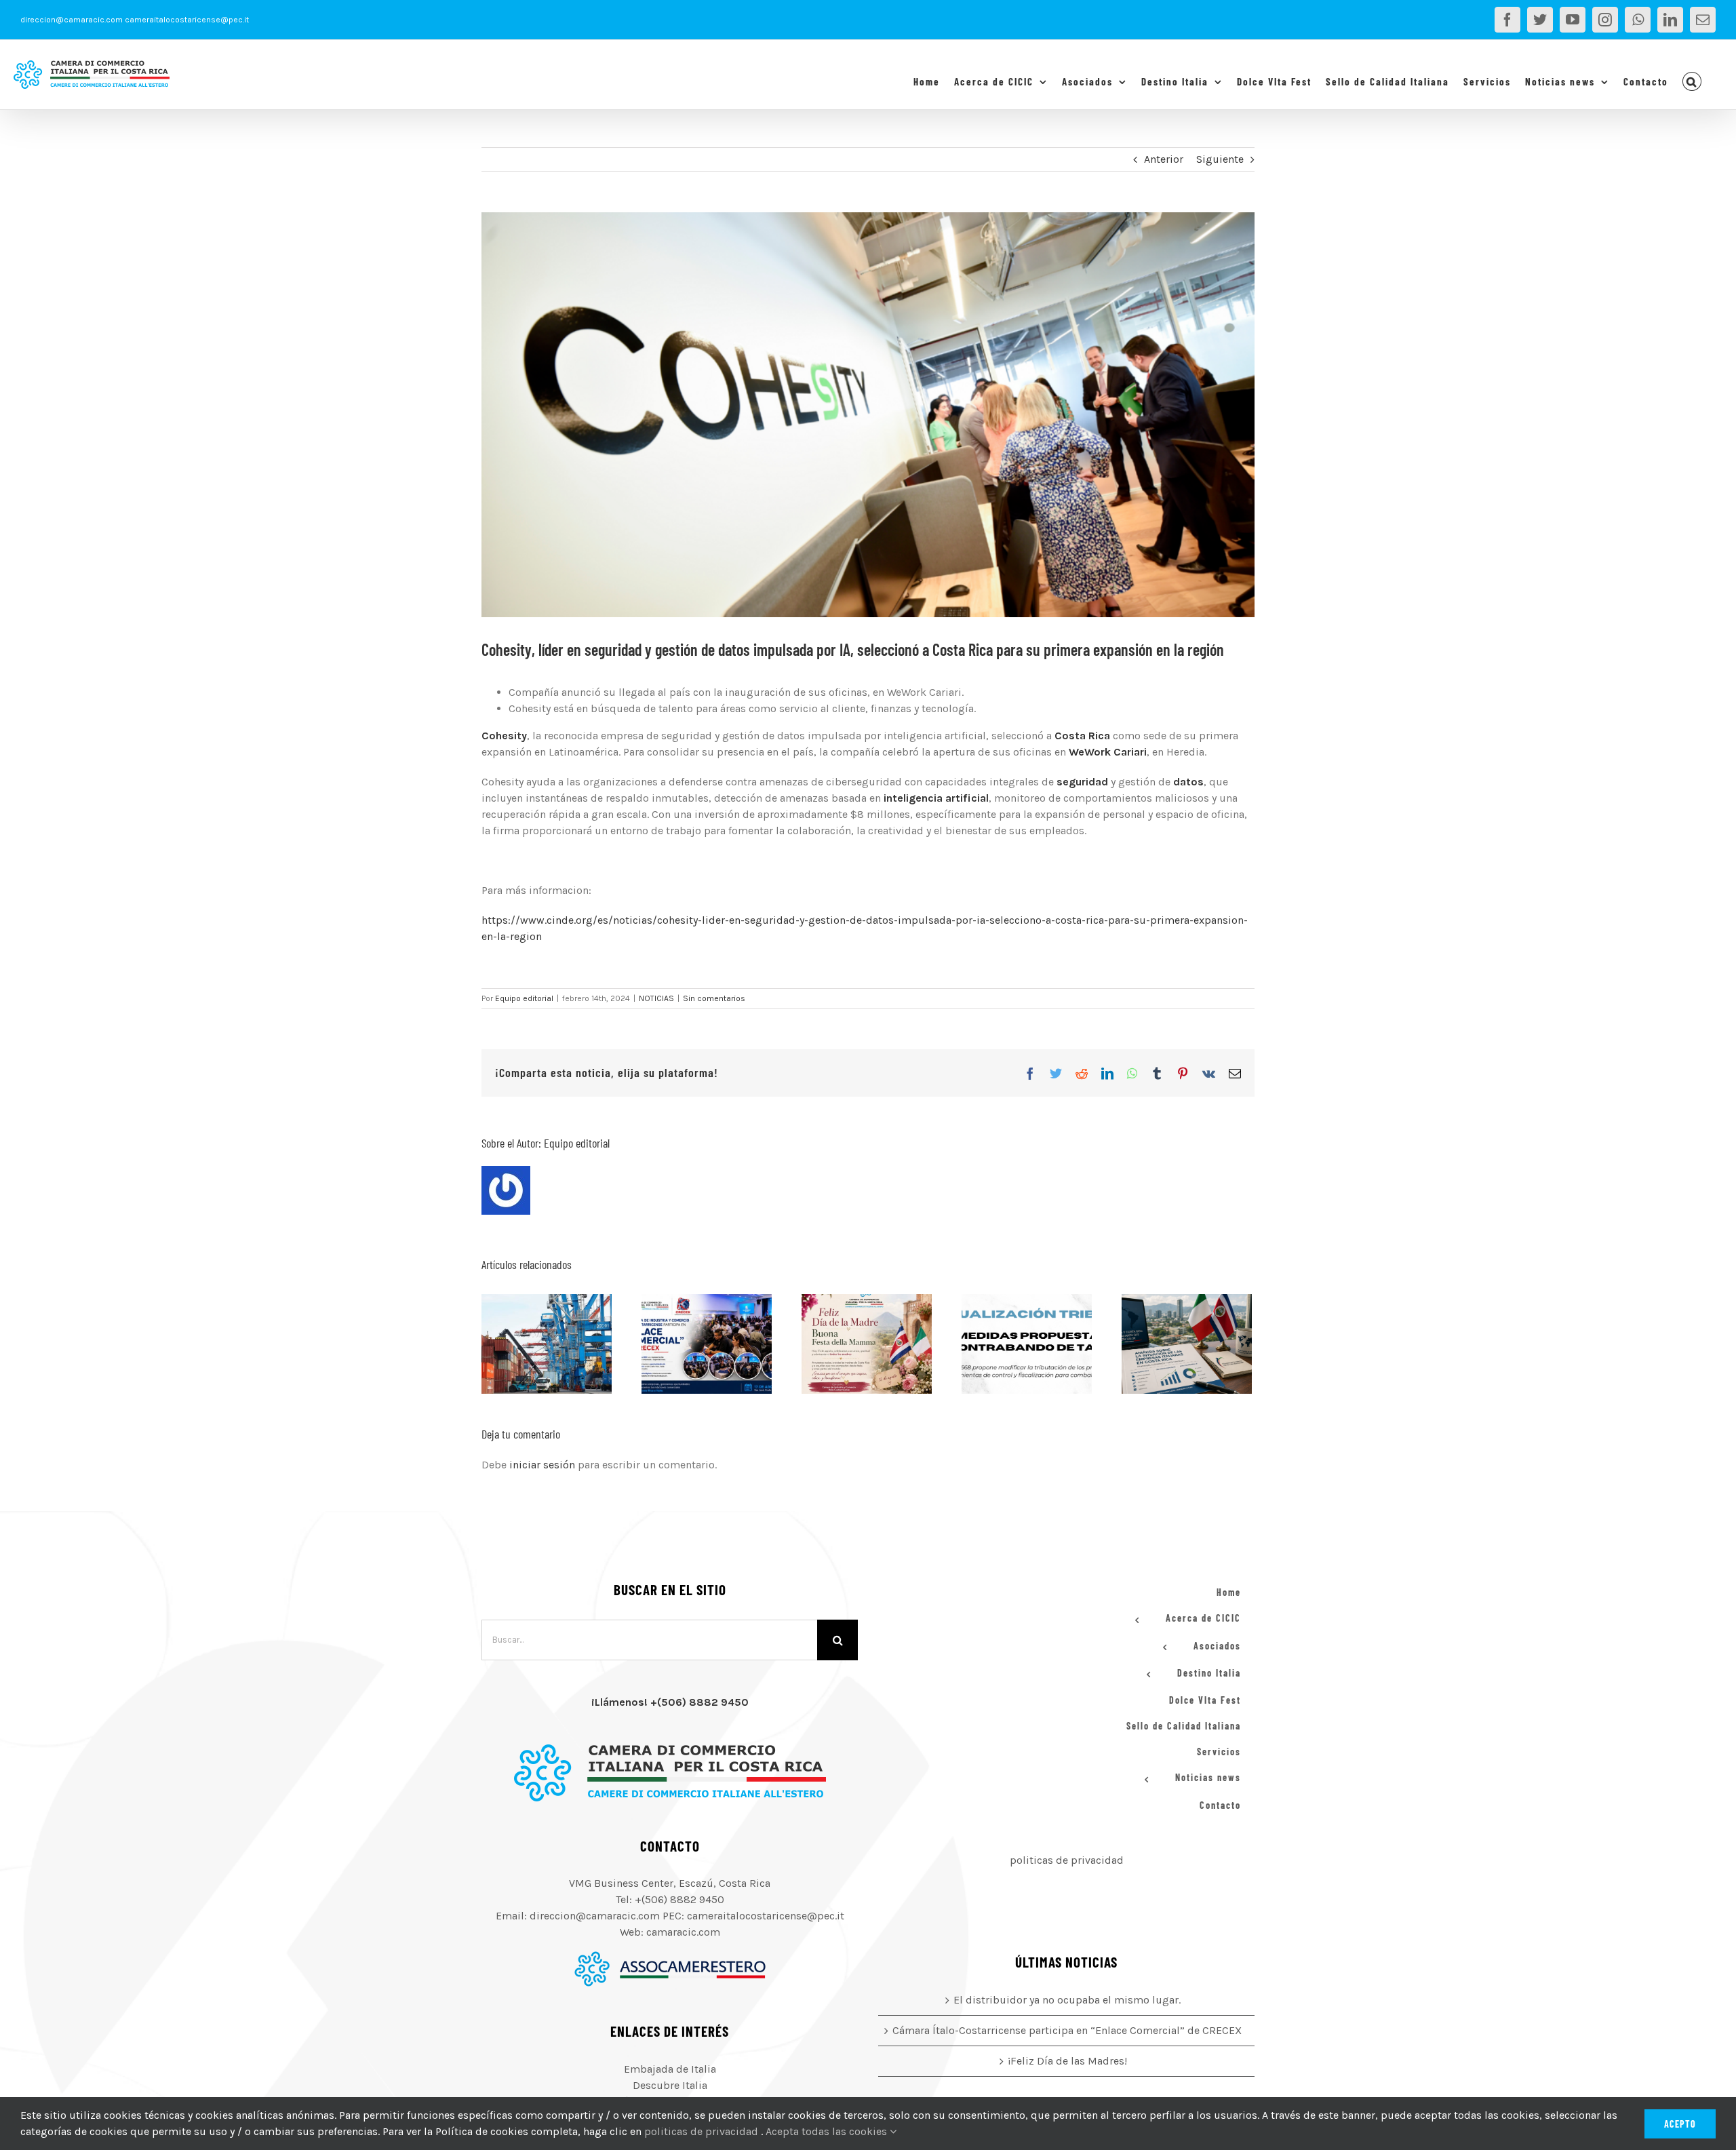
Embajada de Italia (670, 2069)
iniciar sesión (544, 1465)
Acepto (1680, 2124)
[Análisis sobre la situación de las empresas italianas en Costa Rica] (1187, 1344)
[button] (1692, 81)
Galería (563, 1344)
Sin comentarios (714, 998)
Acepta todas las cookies (828, 2131)
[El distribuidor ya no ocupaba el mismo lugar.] (547, 1344)
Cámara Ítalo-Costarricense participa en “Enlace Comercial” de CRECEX (690, 1344)
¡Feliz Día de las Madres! (850, 1344)
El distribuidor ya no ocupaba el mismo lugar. (530, 1344)
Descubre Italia (670, 2085)
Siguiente (1220, 159)
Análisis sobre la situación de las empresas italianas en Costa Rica (1170, 1344)
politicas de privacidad (1067, 1860)
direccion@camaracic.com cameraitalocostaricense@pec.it (135, 20)
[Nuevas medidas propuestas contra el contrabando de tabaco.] (1027, 1344)
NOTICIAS (656, 998)
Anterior (1164, 159)
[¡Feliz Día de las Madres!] (867, 1344)
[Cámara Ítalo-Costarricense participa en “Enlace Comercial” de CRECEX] (707, 1344)
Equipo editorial (524, 998)
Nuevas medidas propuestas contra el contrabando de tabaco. (1010, 1344)
